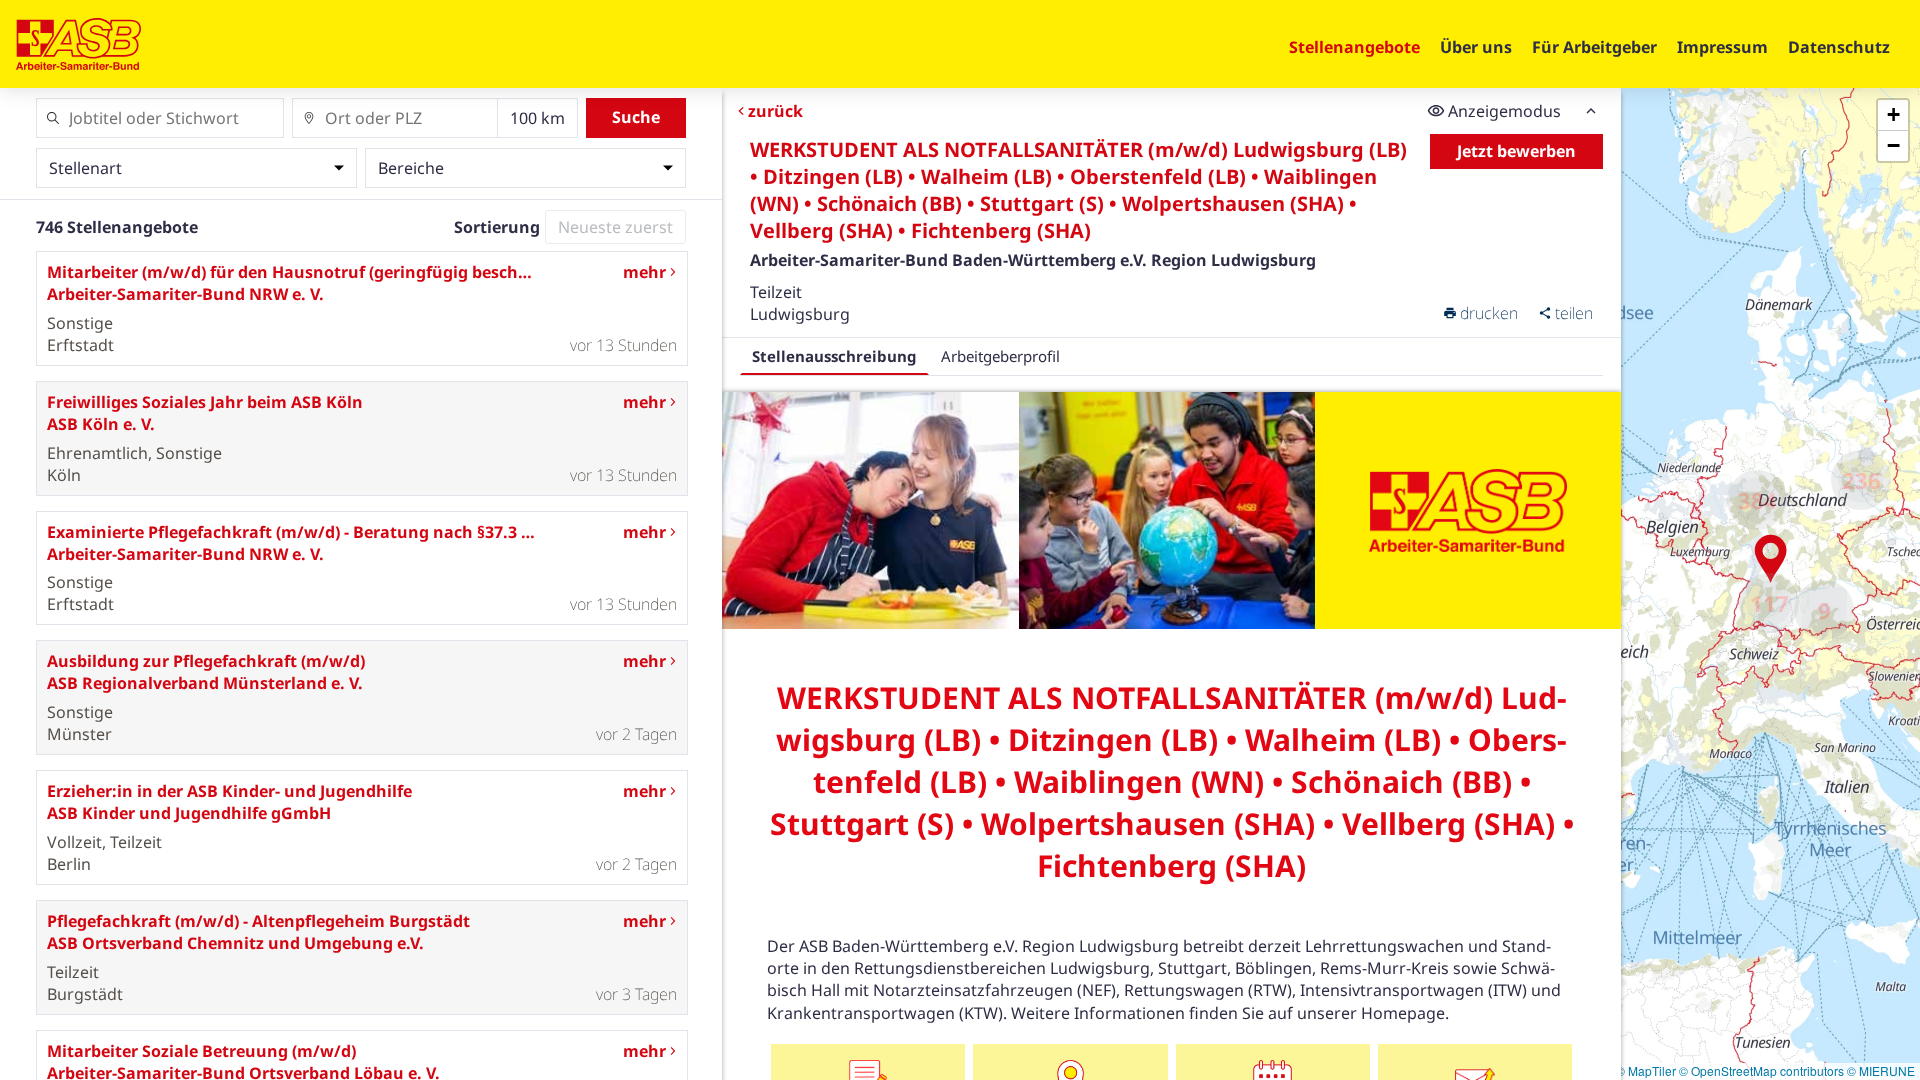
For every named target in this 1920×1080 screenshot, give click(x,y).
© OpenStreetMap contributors (1761, 1070)
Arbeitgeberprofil (1000, 356)
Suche (636, 117)
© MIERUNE (1881, 1070)
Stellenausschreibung (834, 356)
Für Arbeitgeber (1594, 47)
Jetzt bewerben (1516, 151)
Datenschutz (1839, 47)
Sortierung (497, 227)
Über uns (1476, 47)
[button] (1771, 559)
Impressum (1722, 47)
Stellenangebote (1354, 47)
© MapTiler (1646, 1070)
